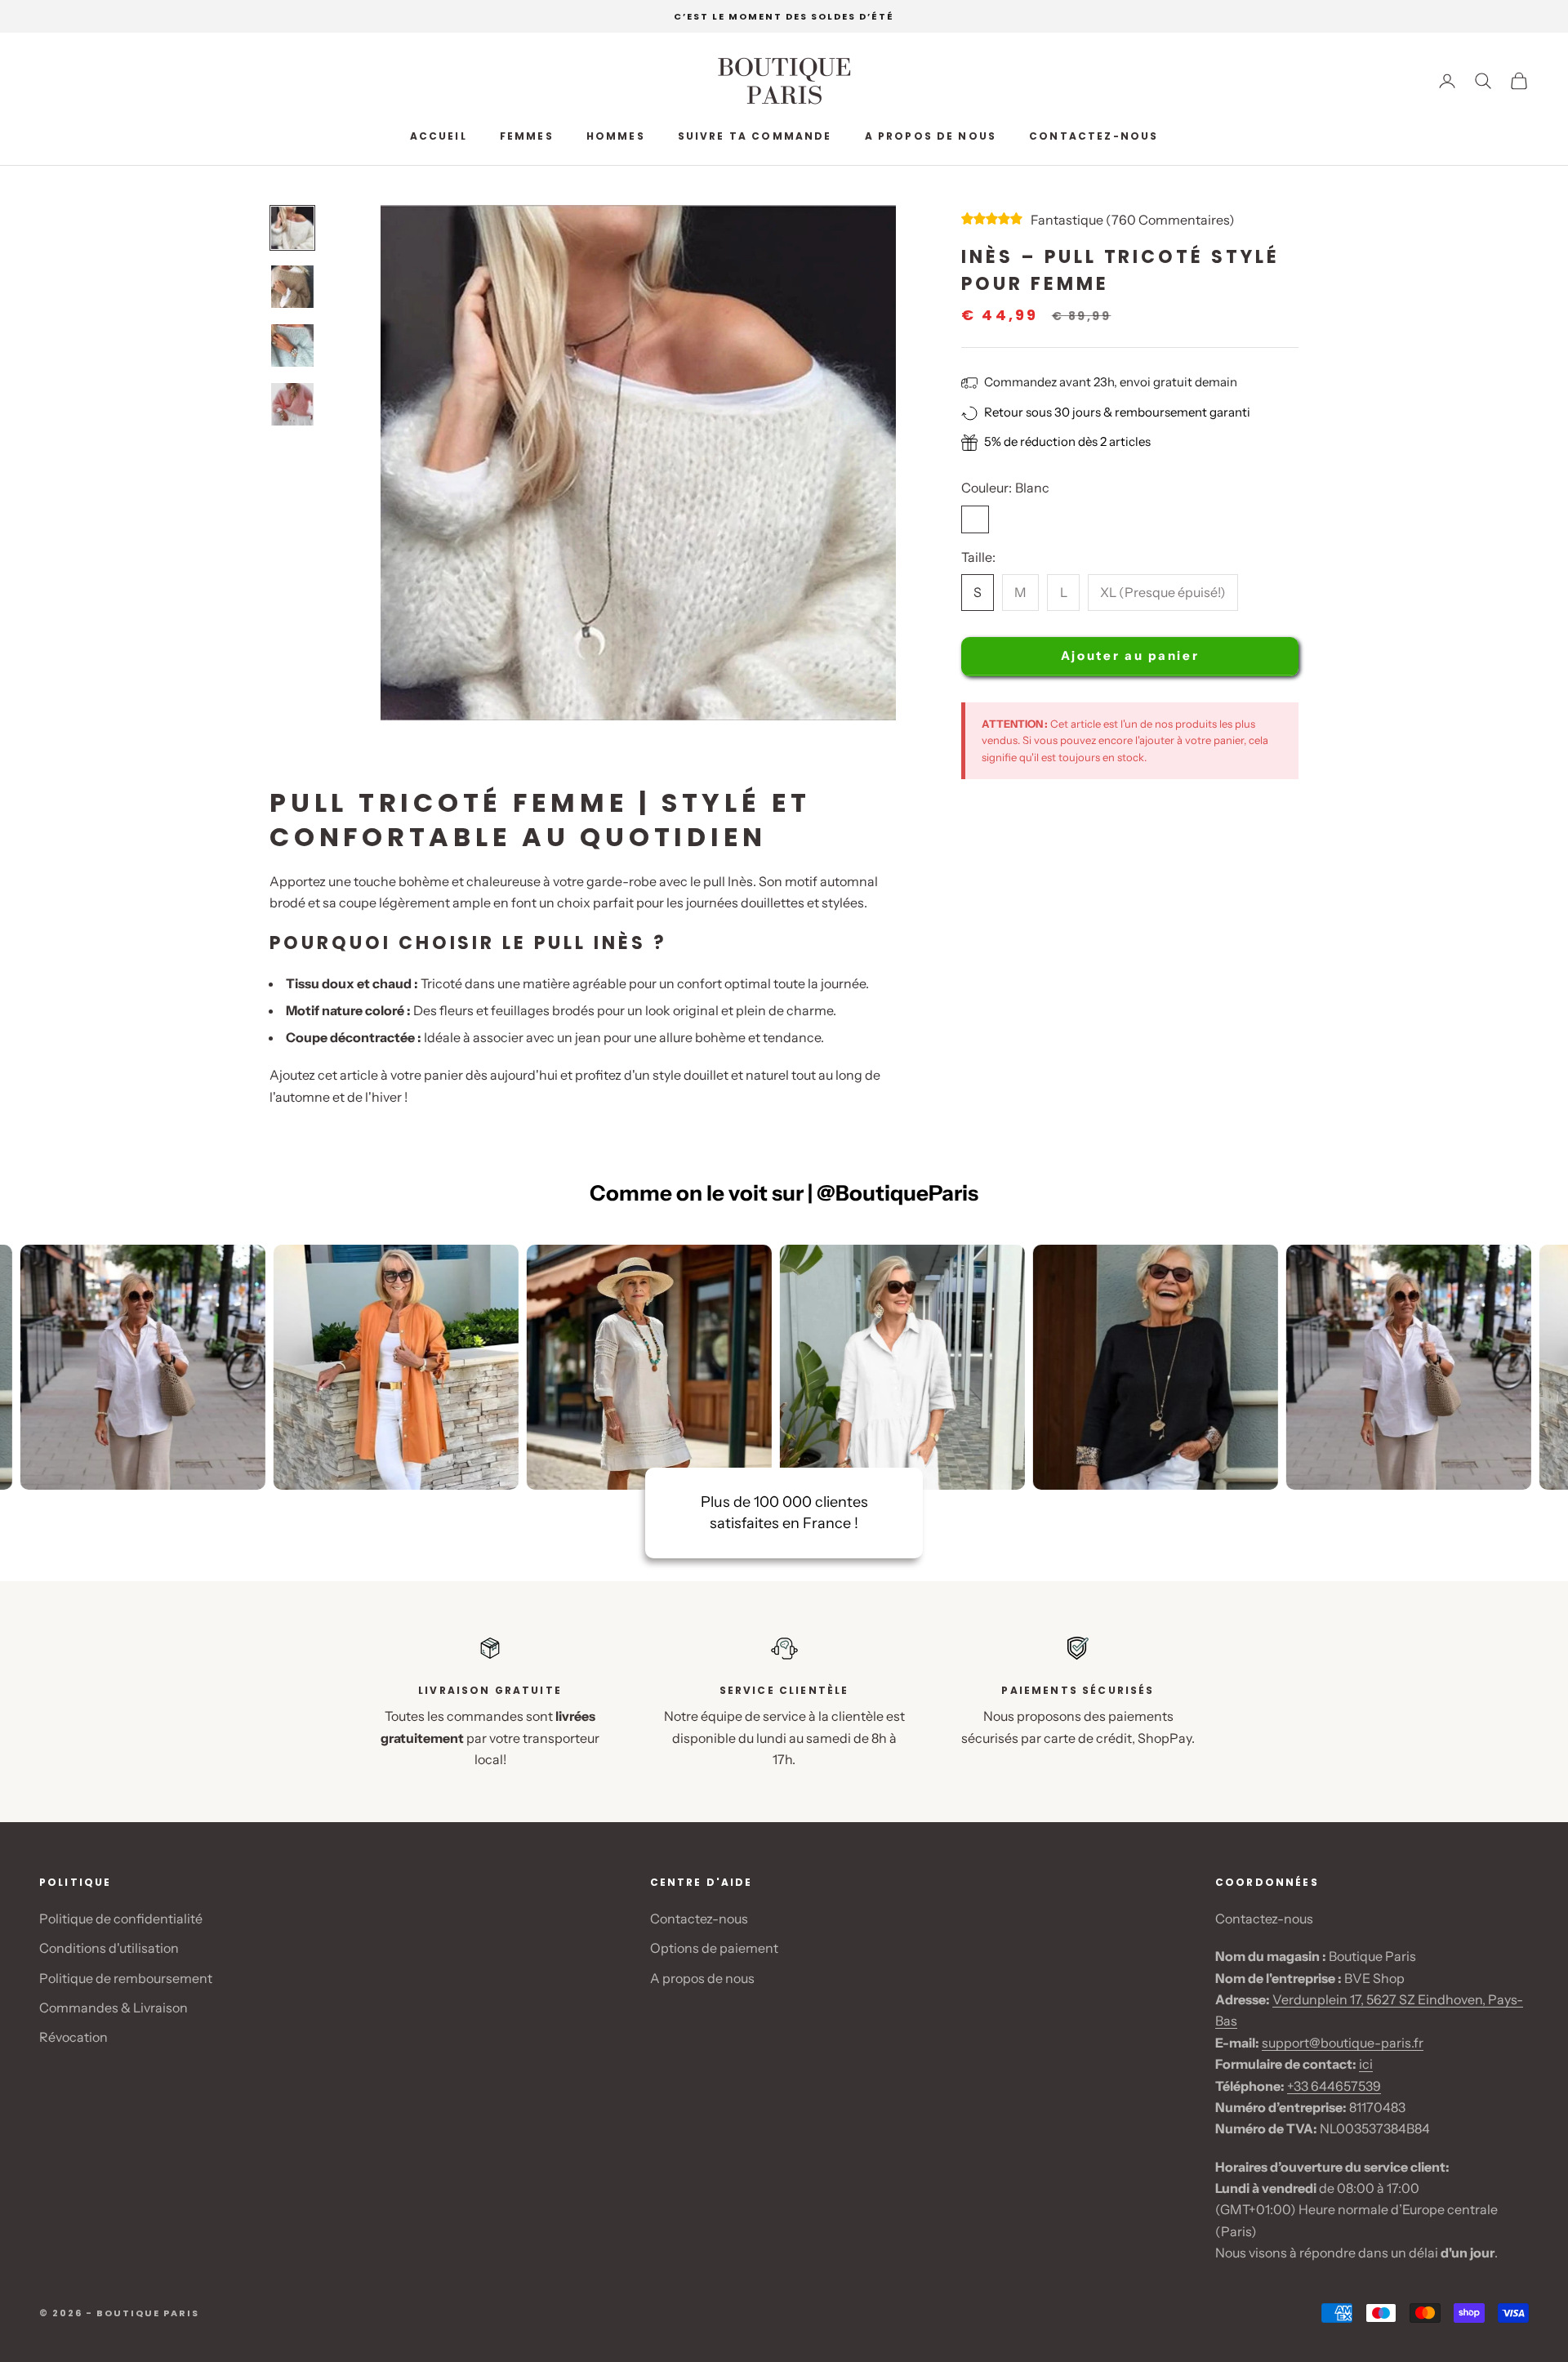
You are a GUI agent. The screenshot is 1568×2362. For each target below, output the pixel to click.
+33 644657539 (1334, 2086)
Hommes (616, 136)
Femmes (527, 136)
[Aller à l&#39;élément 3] (292, 345)
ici (1366, 2064)
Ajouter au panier (1130, 656)
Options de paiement (714, 1948)
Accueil (439, 136)
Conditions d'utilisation (109, 1948)
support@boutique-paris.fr (1343, 2043)
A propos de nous (931, 136)
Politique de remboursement (126, 1978)
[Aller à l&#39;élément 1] (292, 228)
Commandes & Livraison (114, 2008)
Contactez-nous (1094, 136)
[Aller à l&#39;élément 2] (292, 287)
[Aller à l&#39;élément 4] (292, 404)
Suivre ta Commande (755, 136)
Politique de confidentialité (121, 1919)
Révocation (73, 2037)
